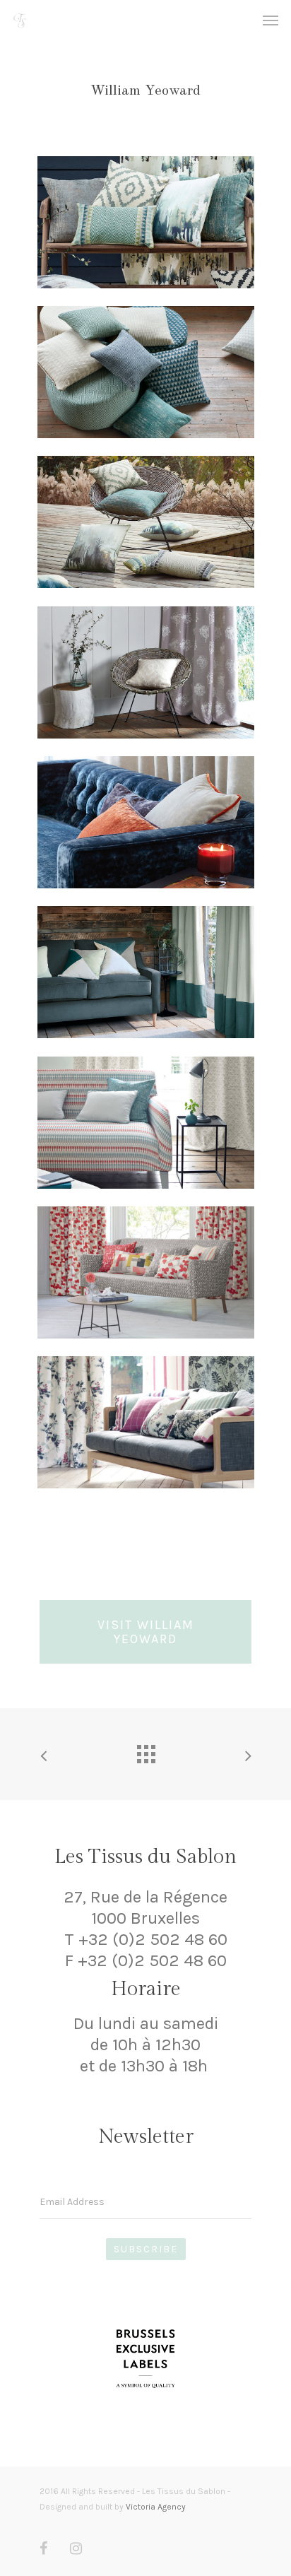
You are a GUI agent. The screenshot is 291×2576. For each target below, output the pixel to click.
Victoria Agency (156, 2507)
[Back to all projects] (145, 1751)
